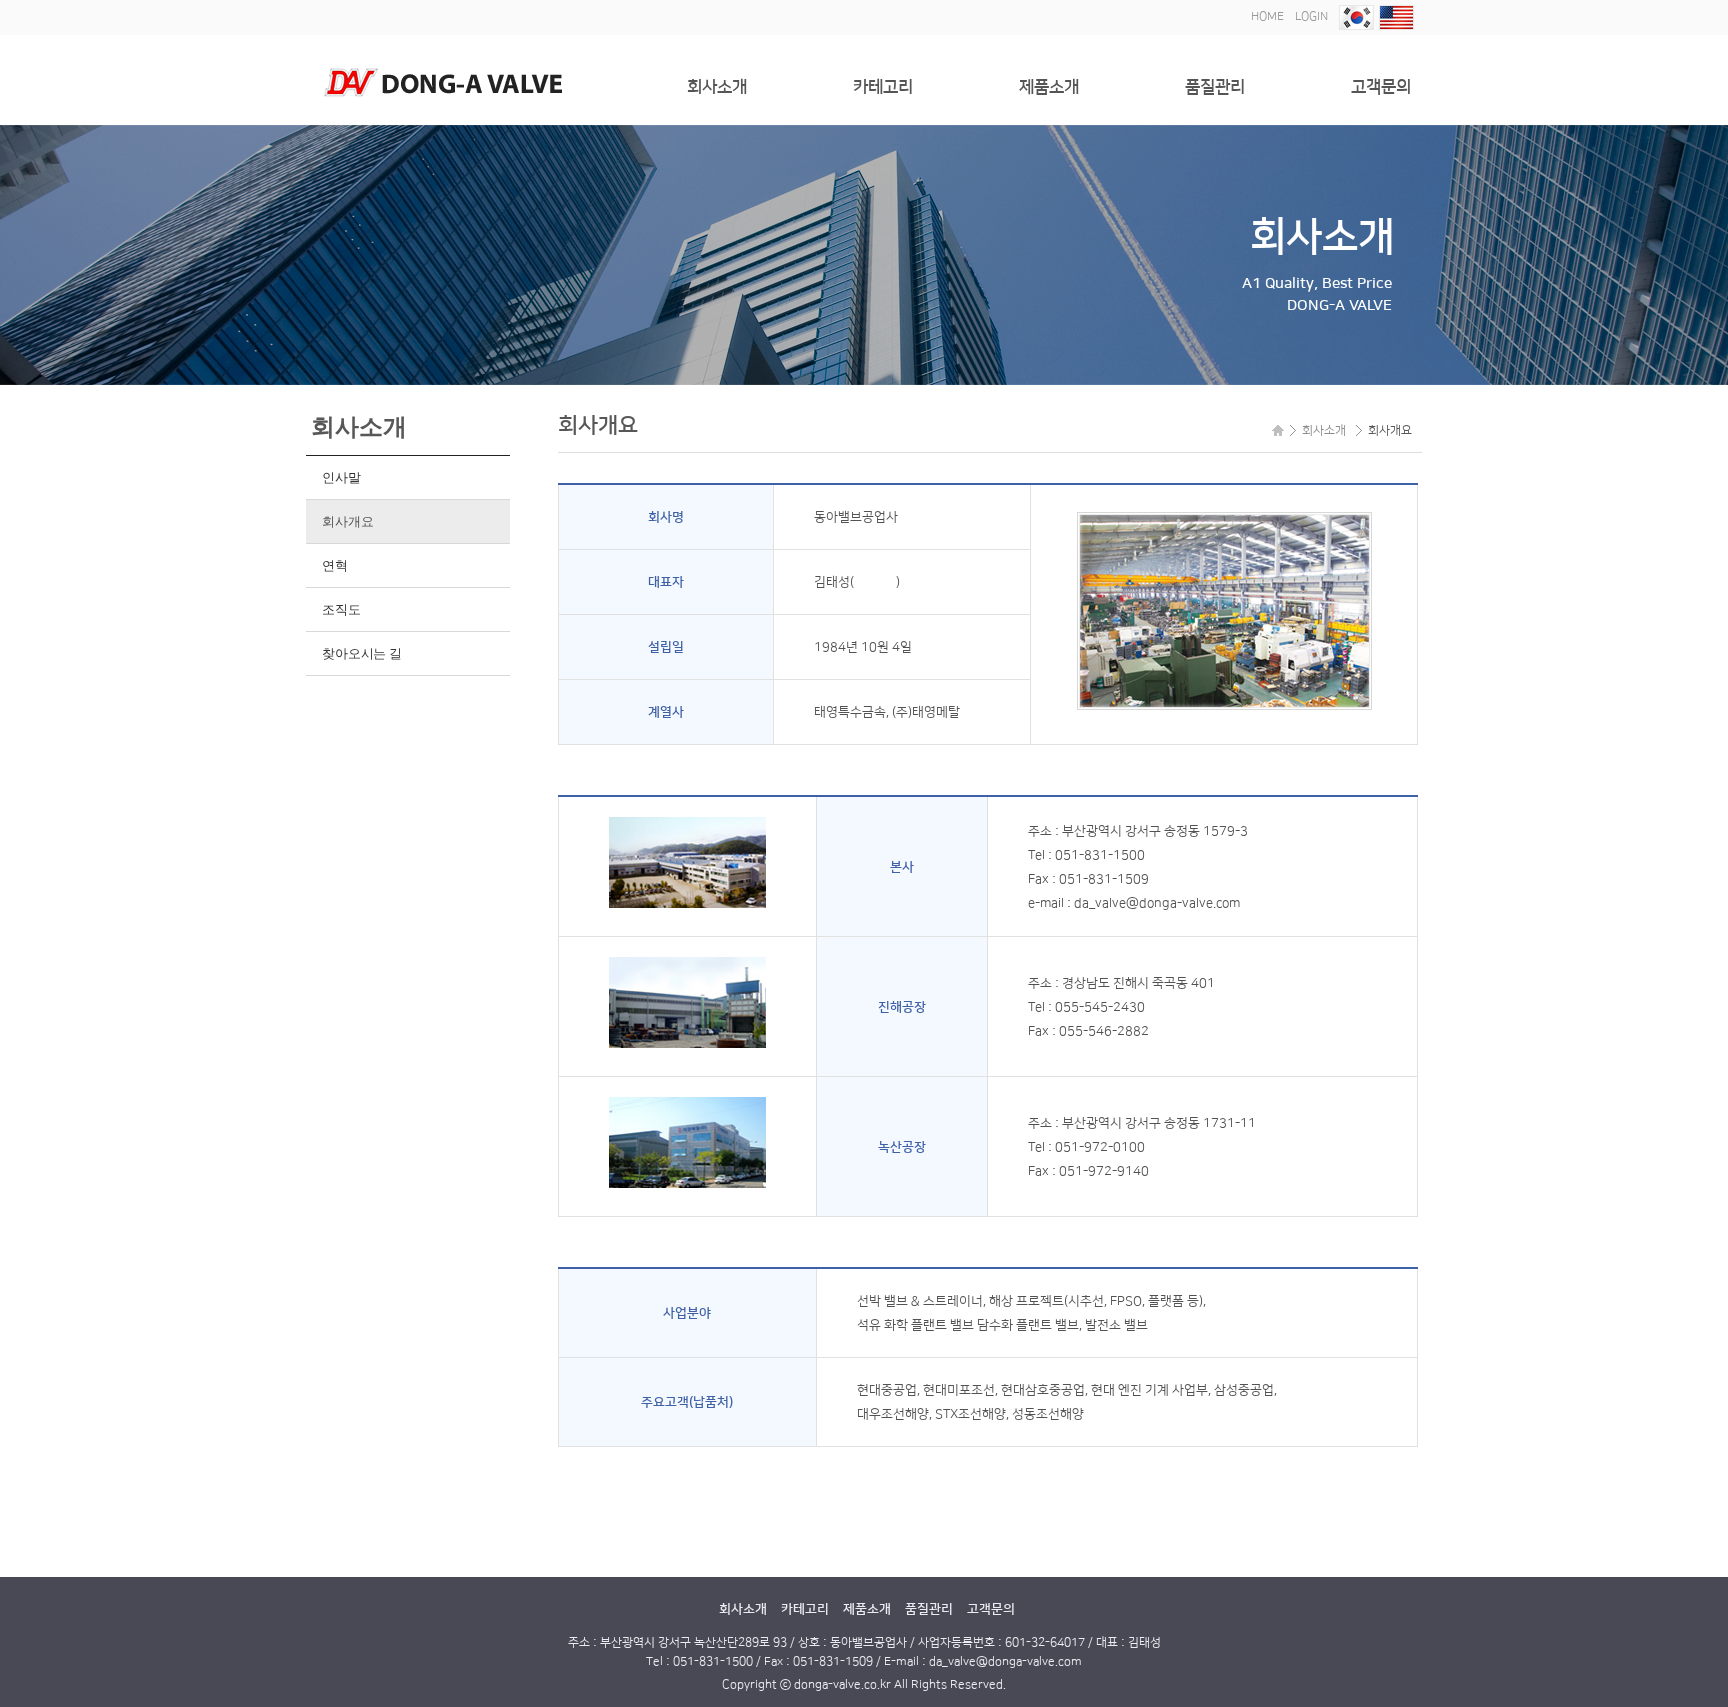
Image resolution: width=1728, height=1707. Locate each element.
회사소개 (717, 87)
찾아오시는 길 (361, 653)
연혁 (334, 565)
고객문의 (1381, 87)
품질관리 (1215, 87)
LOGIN (1311, 16)
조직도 (341, 609)
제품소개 (1049, 87)
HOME (1267, 16)
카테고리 (883, 87)
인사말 (341, 477)
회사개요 (347, 521)
